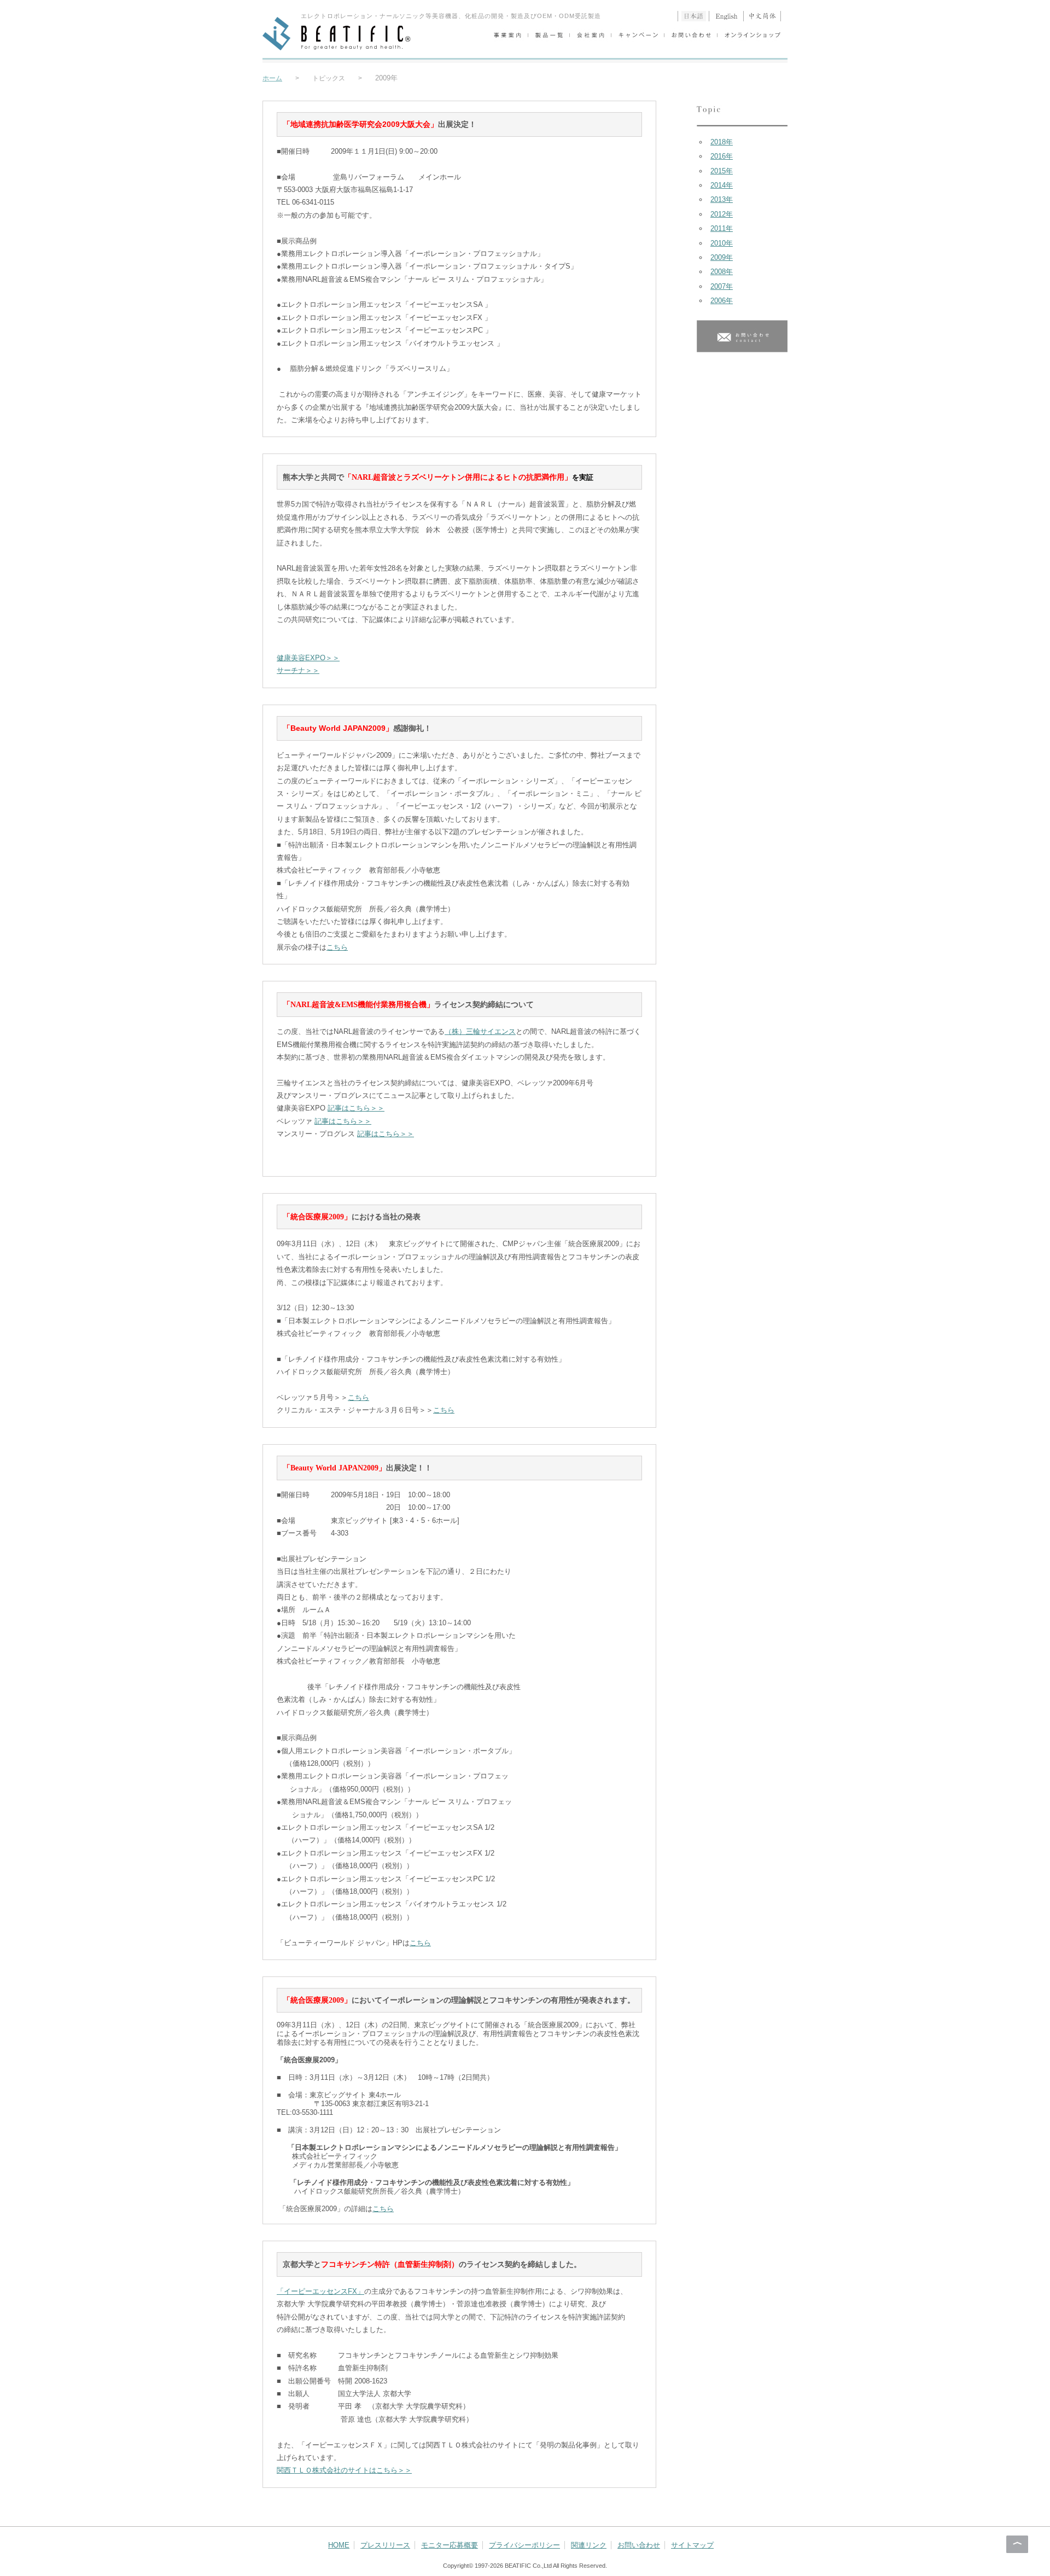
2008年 (722, 272)
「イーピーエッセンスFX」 (320, 2291)
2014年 (722, 185)
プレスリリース (385, 2545)
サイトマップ (692, 2545)
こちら (337, 947)
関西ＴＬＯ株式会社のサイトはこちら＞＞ (344, 2470)
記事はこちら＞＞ (356, 1108)
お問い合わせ (639, 2545)
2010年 (722, 243)
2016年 (722, 156)
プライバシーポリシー (524, 2545)
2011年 (722, 228)
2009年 (722, 257)
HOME (339, 2545)
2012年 (722, 214)
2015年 (722, 171)
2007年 (722, 286)
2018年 (722, 142)
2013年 (722, 199)
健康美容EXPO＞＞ (308, 658)
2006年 (722, 301)
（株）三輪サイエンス (480, 1031)
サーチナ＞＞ (298, 670)
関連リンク (589, 2545)
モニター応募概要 (450, 2545)
